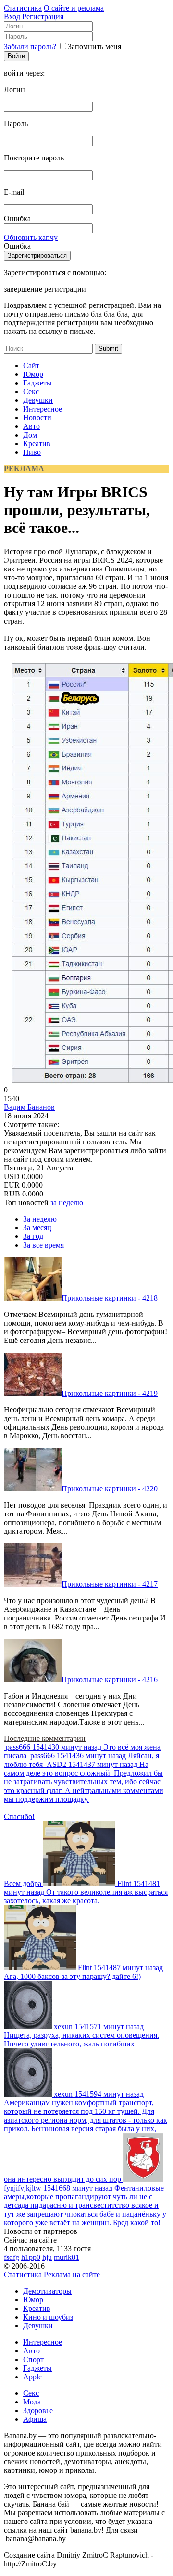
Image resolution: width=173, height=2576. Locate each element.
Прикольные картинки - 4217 (110, 1584)
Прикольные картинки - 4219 (110, 1393)
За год (33, 1236)
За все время (43, 1245)
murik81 (67, 2257)
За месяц (37, 1228)
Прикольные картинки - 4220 (110, 1489)
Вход (12, 17)
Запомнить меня (94, 46)
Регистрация (43, 17)
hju (47, 2257)
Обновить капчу (31, 237)
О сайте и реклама (74, 8)
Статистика (23, 8)
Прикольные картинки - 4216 (110, 1680)
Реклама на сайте (72, 2275)
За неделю (40, 1219)
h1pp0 (31, 2257)
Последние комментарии (45, 1738)
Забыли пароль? (30, 46)
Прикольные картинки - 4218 (110, 1298)
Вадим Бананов (29, 1107)
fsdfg (12, 2257)
